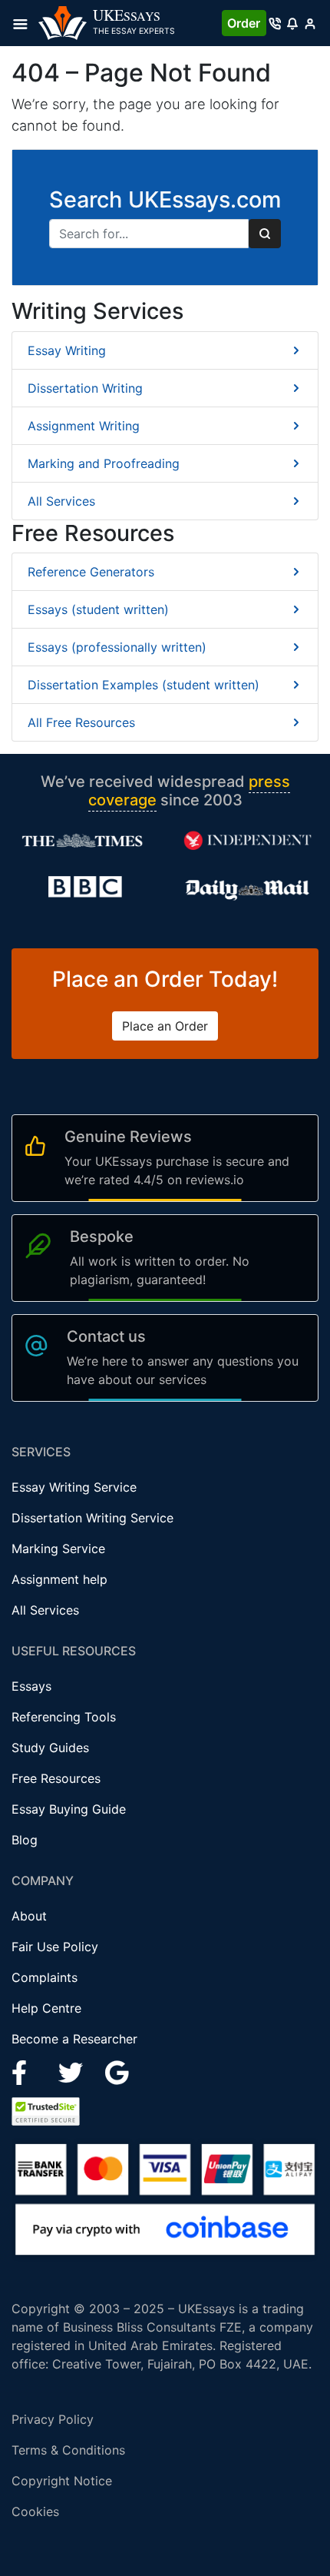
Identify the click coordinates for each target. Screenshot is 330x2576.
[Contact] (275, 23)
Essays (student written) (98, 609)
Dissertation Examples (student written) (144, 685)
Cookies (35, 2511)
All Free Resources (81, 722)
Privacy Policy (53, 2419)
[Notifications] (292, 23)
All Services (61, 501)
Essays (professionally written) (117, 647)
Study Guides (50, 1748)
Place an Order (165, 1026)
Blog (25, 1840)
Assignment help (59, 1579)
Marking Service (58, 1549)
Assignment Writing (84, 426)
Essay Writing (67, 350)
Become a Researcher (74, 2039)
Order (244, 23)
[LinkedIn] (73, 2072)
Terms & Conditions (68, 2450)
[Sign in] (310, 23)
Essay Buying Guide (69, 1809)
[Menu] (25, 23)
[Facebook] (26, 2072)
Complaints (45, 1977)
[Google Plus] (117, 2072)
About (29, 1916)
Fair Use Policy (55, 1947)
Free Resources (56, 1778)
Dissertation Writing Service (92, 1518)
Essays (31, 1686)
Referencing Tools (64, 1717)
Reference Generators (91, 572)
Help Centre (46, 2008)
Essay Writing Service (74, 1487)
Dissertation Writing (85, 388)
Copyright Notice (62, 2481)
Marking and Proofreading (104, 463)
